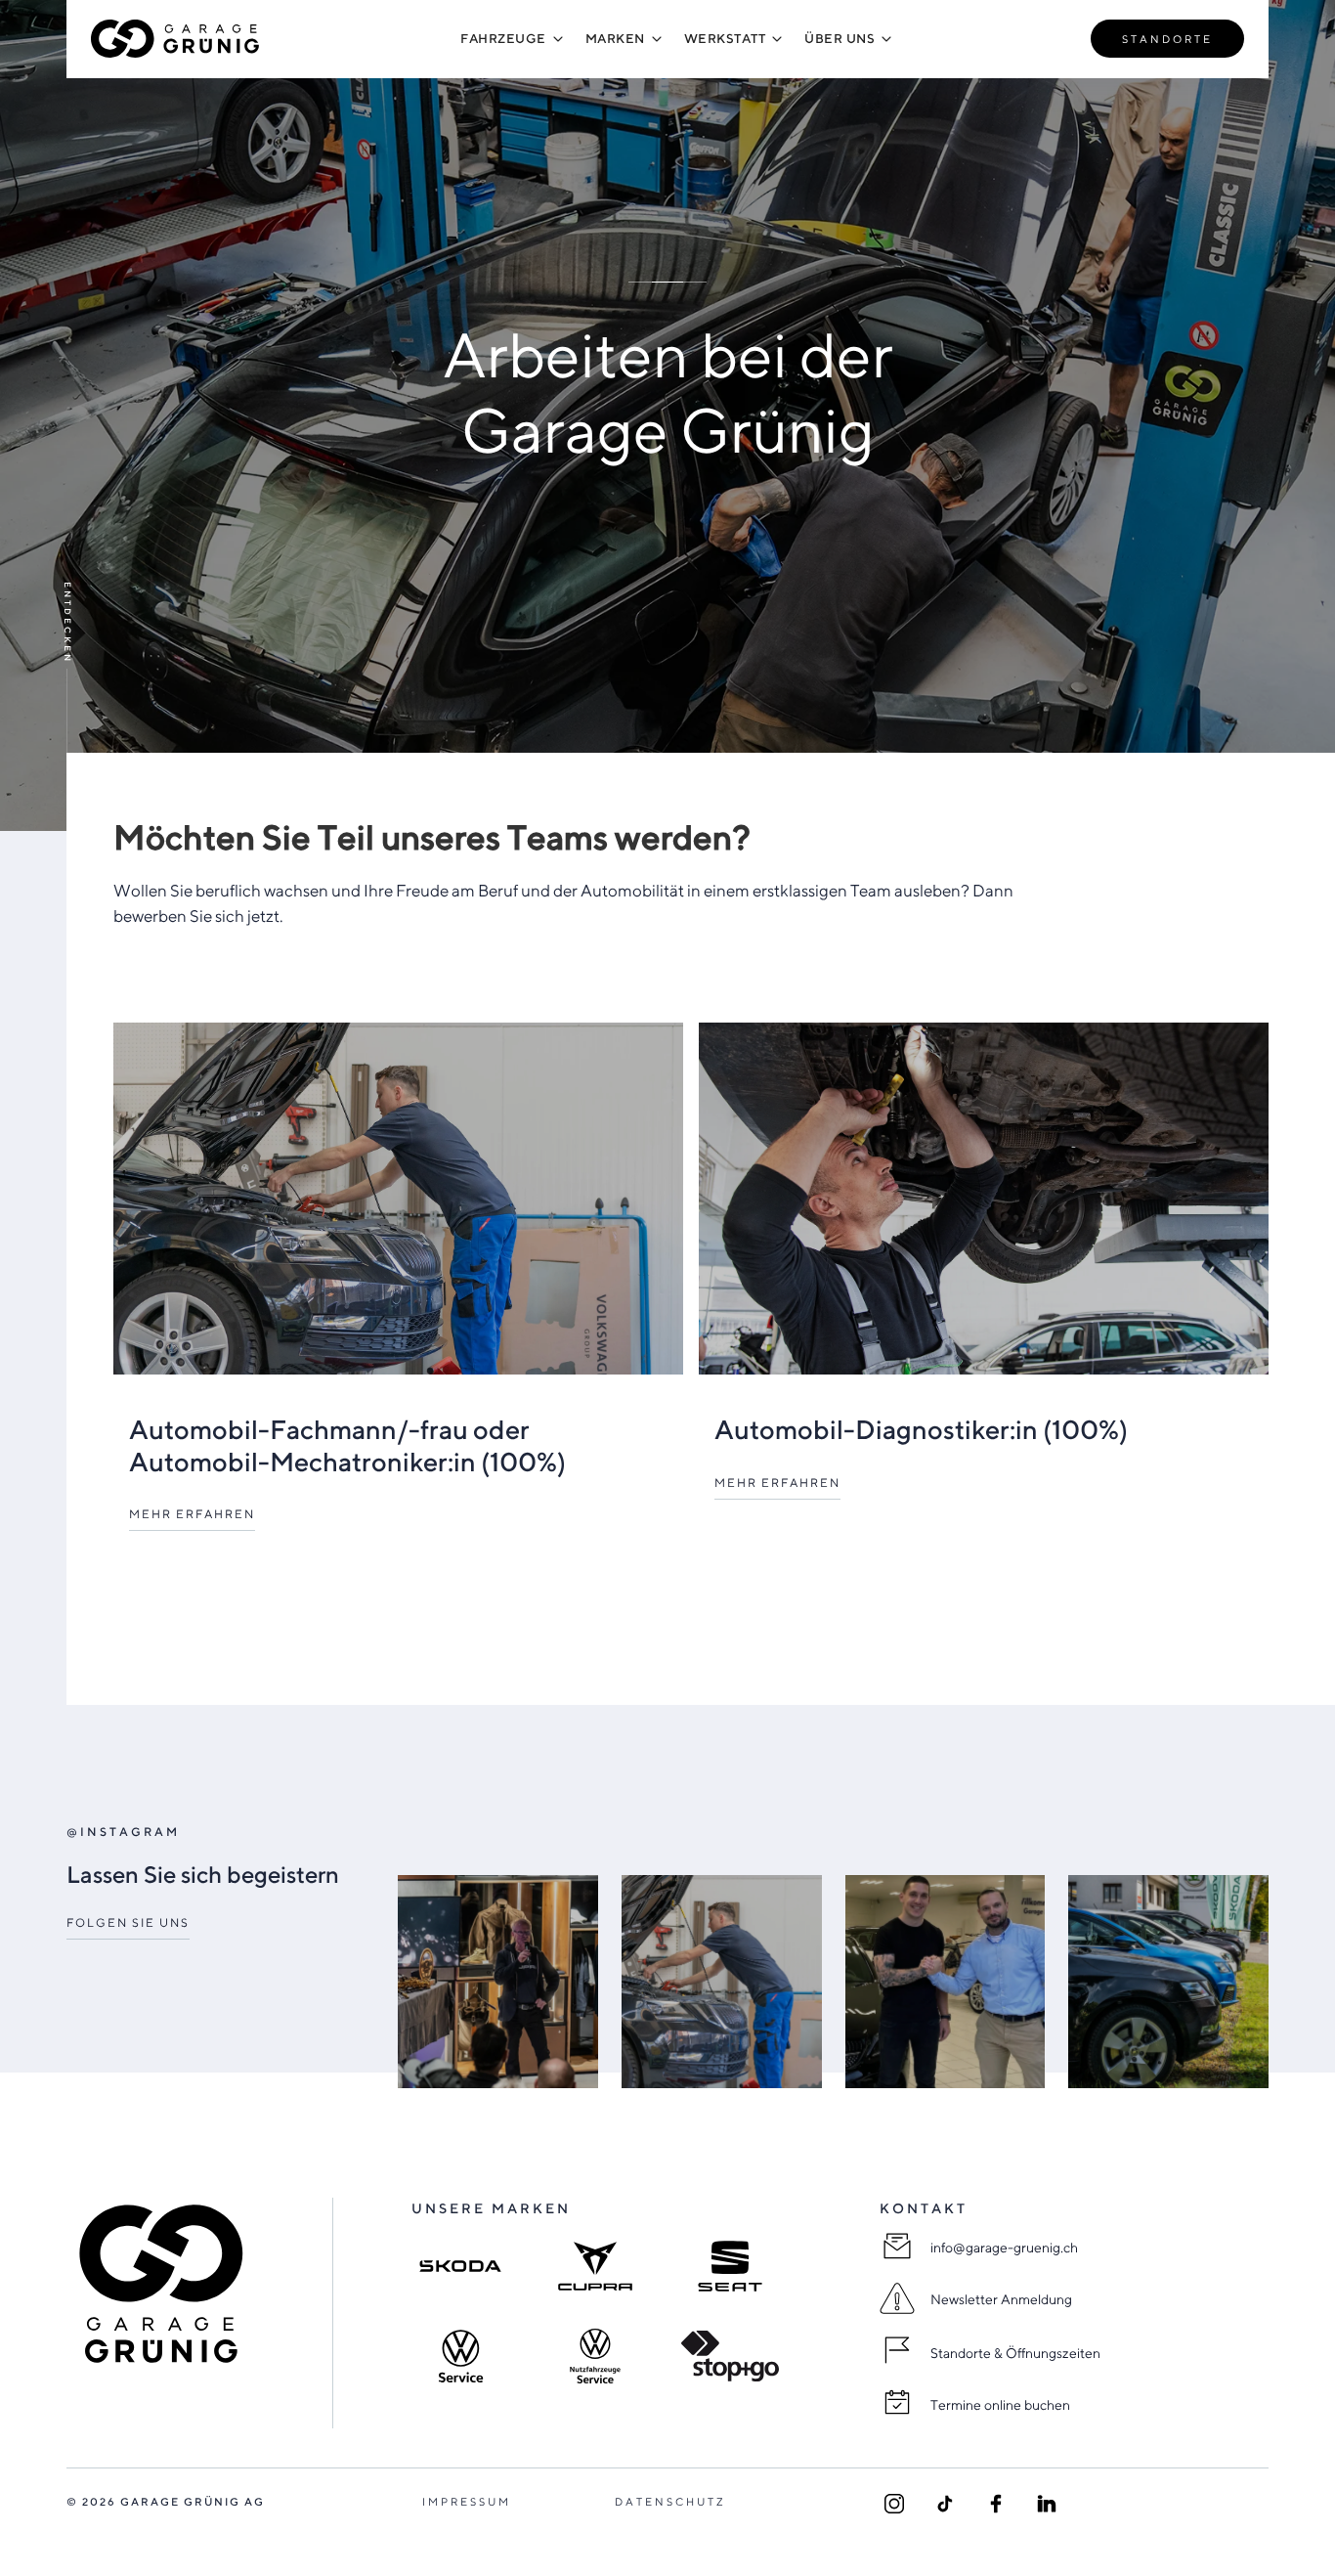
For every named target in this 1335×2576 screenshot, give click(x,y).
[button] (503, 39)
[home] (176, 39)
